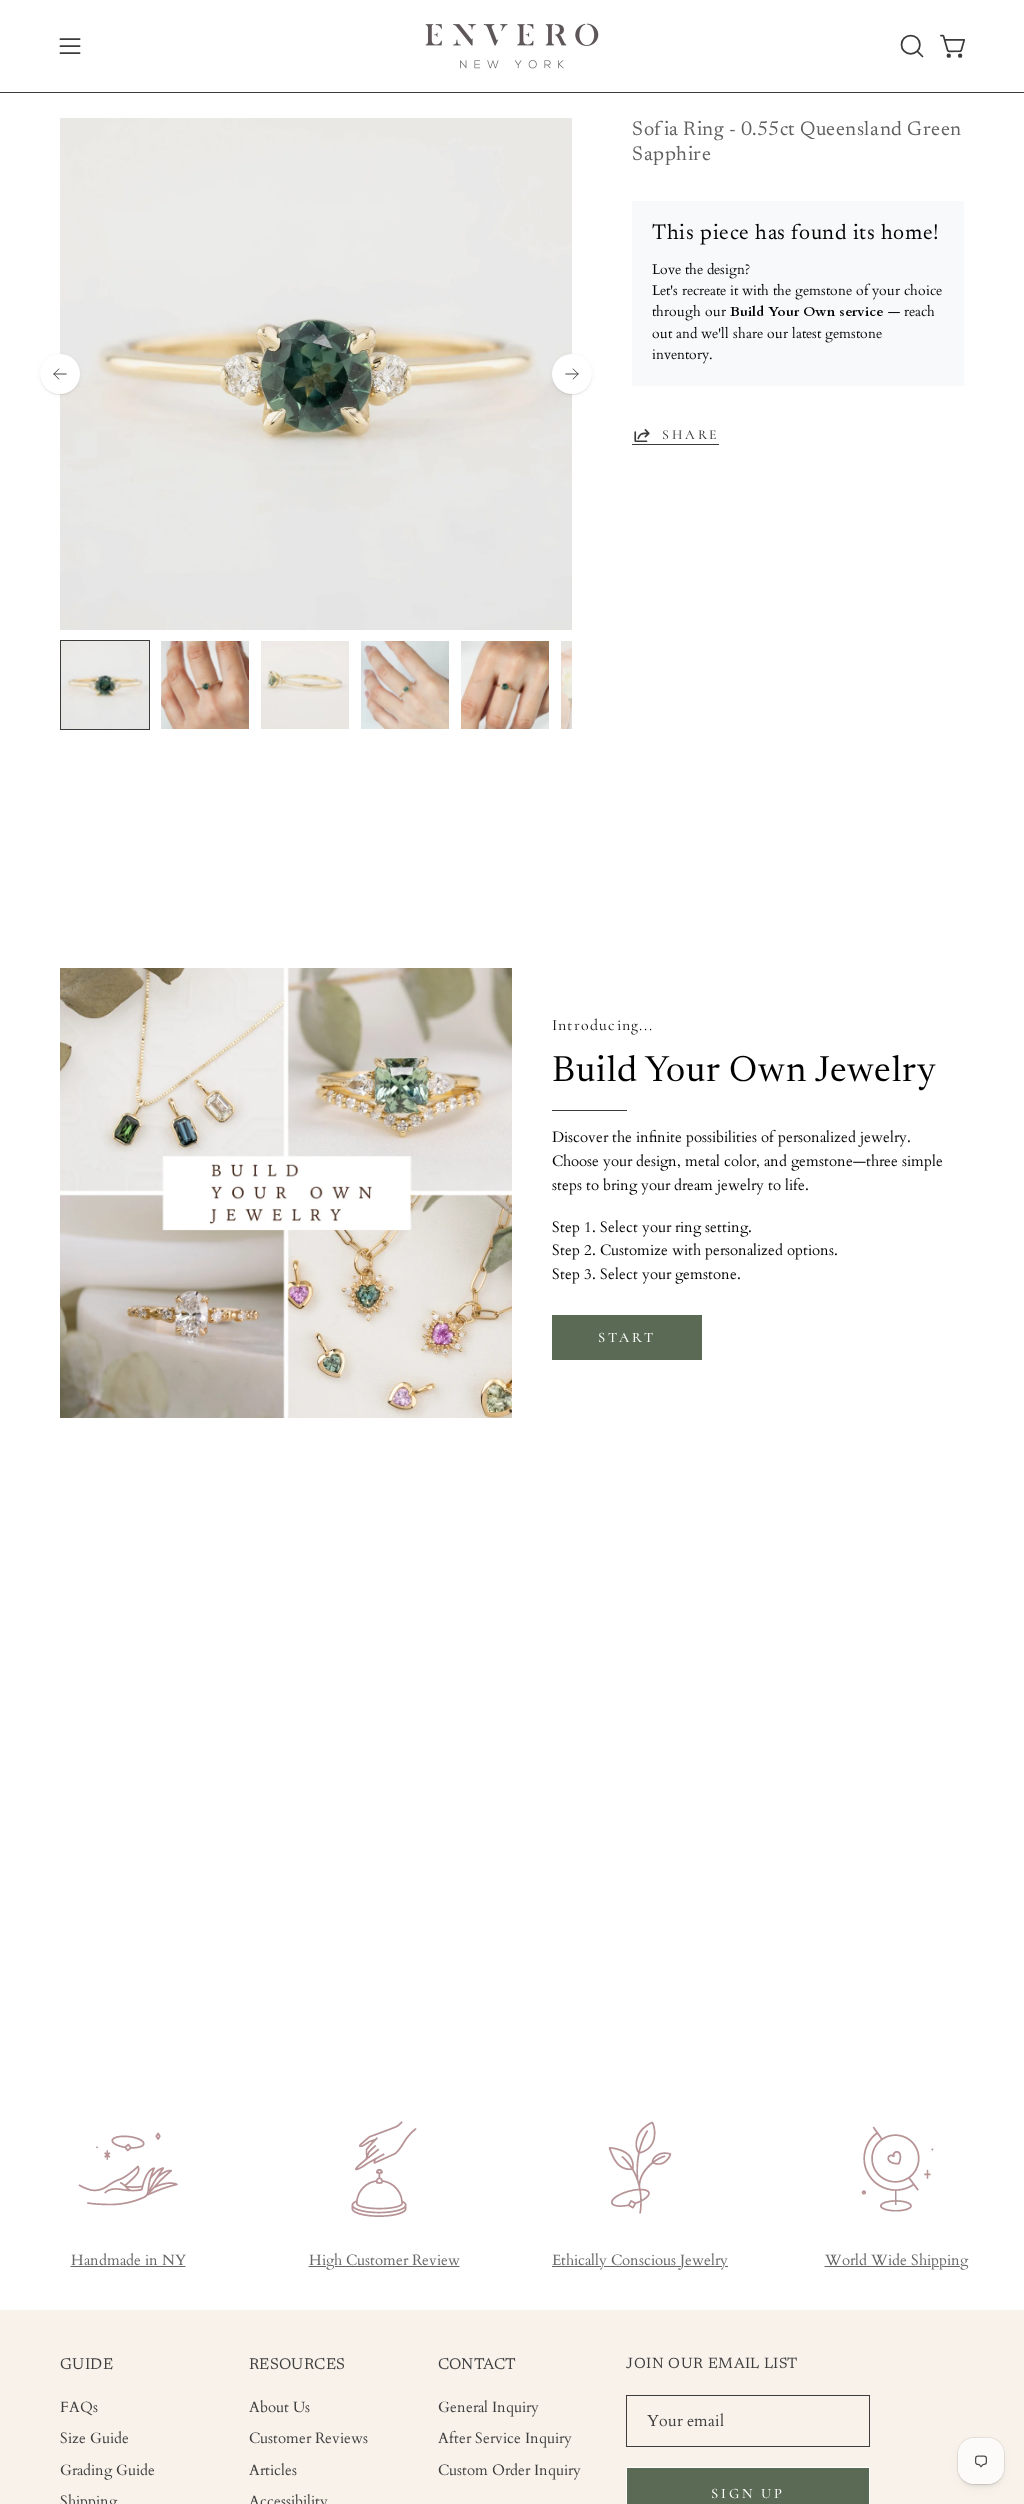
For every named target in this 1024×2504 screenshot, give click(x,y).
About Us (279, 2407)
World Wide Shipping (896, 2260)
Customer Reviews (308, 2438)
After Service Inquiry (505, 2438)
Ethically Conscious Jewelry (640, 2260)
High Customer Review (384, 2260)
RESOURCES (297, 2365)
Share (690, 434)
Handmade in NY (128, 2260)
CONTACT (477, 2365)
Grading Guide (107, 2469)
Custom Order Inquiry (509, 2469)
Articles (273, 2469)
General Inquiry (488, 2407)
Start (626, 1337)
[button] (910, 46)
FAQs (79, 2407)
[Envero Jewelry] (512, 46)
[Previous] (60, 374)
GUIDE (86, 2365)
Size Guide (94, 2438)
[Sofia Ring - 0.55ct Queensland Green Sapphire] (105, 685)
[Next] (572, 374)
